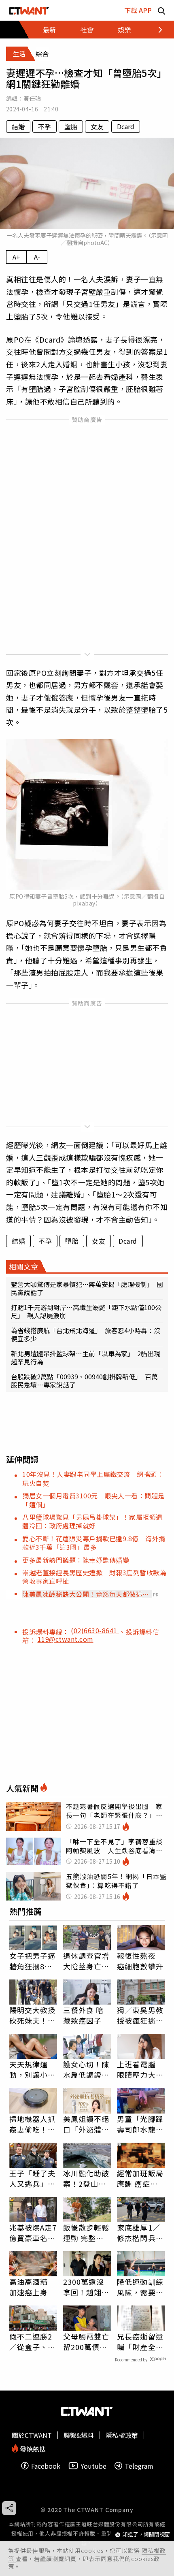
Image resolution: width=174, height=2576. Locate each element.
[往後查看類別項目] (156, 30)
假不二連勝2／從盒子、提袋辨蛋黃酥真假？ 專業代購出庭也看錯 (33, 2342)
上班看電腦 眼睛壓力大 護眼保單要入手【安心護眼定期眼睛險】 (140, 2069)
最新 (49, 30)
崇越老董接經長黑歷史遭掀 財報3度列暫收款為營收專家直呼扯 (94, 1577)
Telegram (139, 2466)
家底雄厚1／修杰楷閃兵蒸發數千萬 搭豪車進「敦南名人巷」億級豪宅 (140, 2233)
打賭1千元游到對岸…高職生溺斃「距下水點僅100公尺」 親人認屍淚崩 (86, 1311)
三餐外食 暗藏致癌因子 (84, 2015)
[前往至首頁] (29, 10)
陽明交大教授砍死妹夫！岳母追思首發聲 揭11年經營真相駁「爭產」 (33, 2015)
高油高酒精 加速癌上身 (29, 2287)
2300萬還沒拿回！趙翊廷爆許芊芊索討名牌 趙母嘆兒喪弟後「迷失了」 (86, 2287)
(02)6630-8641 (95, 1630)
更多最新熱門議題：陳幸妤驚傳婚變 (76, 1560)
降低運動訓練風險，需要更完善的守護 (140, 2287)
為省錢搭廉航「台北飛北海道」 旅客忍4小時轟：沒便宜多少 (86, 1334)
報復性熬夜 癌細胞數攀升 (140, 1961)
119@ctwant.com (66, 1639)
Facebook (46, 2466)
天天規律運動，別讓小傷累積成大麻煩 (33, 2069)
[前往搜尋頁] (161, 10)
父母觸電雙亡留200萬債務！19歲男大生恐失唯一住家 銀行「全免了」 (87, 2342)
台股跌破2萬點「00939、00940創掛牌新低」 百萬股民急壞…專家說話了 (84, 1381)
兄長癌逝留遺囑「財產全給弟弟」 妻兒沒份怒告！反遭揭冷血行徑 (140, 2342)
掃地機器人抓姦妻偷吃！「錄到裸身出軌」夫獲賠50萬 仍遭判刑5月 (33, 2124)
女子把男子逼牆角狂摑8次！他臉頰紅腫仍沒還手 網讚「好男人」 (33, 1961)
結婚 (18, 126)
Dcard (126, 126)
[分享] (9, 2508)
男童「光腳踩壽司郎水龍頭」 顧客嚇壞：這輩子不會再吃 (140, 2124)
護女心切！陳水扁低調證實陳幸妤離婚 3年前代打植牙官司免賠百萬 (86, 2069)
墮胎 (71, 126)
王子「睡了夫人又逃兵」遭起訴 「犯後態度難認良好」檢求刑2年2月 (33, 2178)
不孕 (45, 126)
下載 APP (138, 10)
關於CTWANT (32, 2435)
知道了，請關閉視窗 (146, 2534)
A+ (16, 257)
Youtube (93, 2466)
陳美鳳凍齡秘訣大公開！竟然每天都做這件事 (86, 1594)
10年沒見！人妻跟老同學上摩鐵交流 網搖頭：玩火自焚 (93, 1478)
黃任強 (32, 98)
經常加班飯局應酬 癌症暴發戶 (140, 2178)
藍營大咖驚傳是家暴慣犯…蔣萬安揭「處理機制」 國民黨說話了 (87, 1288)
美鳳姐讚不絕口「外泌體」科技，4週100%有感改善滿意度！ (86, 2124)
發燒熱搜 (32, 2448)
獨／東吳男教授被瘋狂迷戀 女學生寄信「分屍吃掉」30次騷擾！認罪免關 (141, 2015)
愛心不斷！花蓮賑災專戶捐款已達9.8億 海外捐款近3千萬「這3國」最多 (94, 1543)
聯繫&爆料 (79, 2435)
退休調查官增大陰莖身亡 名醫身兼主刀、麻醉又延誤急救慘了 (86, 1961)
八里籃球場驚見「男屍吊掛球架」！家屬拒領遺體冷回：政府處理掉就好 (92, 1521)
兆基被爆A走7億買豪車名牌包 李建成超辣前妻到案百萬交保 (33, 2233)
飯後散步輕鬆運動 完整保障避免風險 (86, 2233)
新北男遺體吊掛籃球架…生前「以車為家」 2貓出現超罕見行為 (86, 1357)
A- (37, 257)
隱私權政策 (122, 2435)
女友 (97, 126)
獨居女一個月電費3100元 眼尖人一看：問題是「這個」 (93, 1500)
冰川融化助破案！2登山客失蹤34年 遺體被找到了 (87, 2178)
